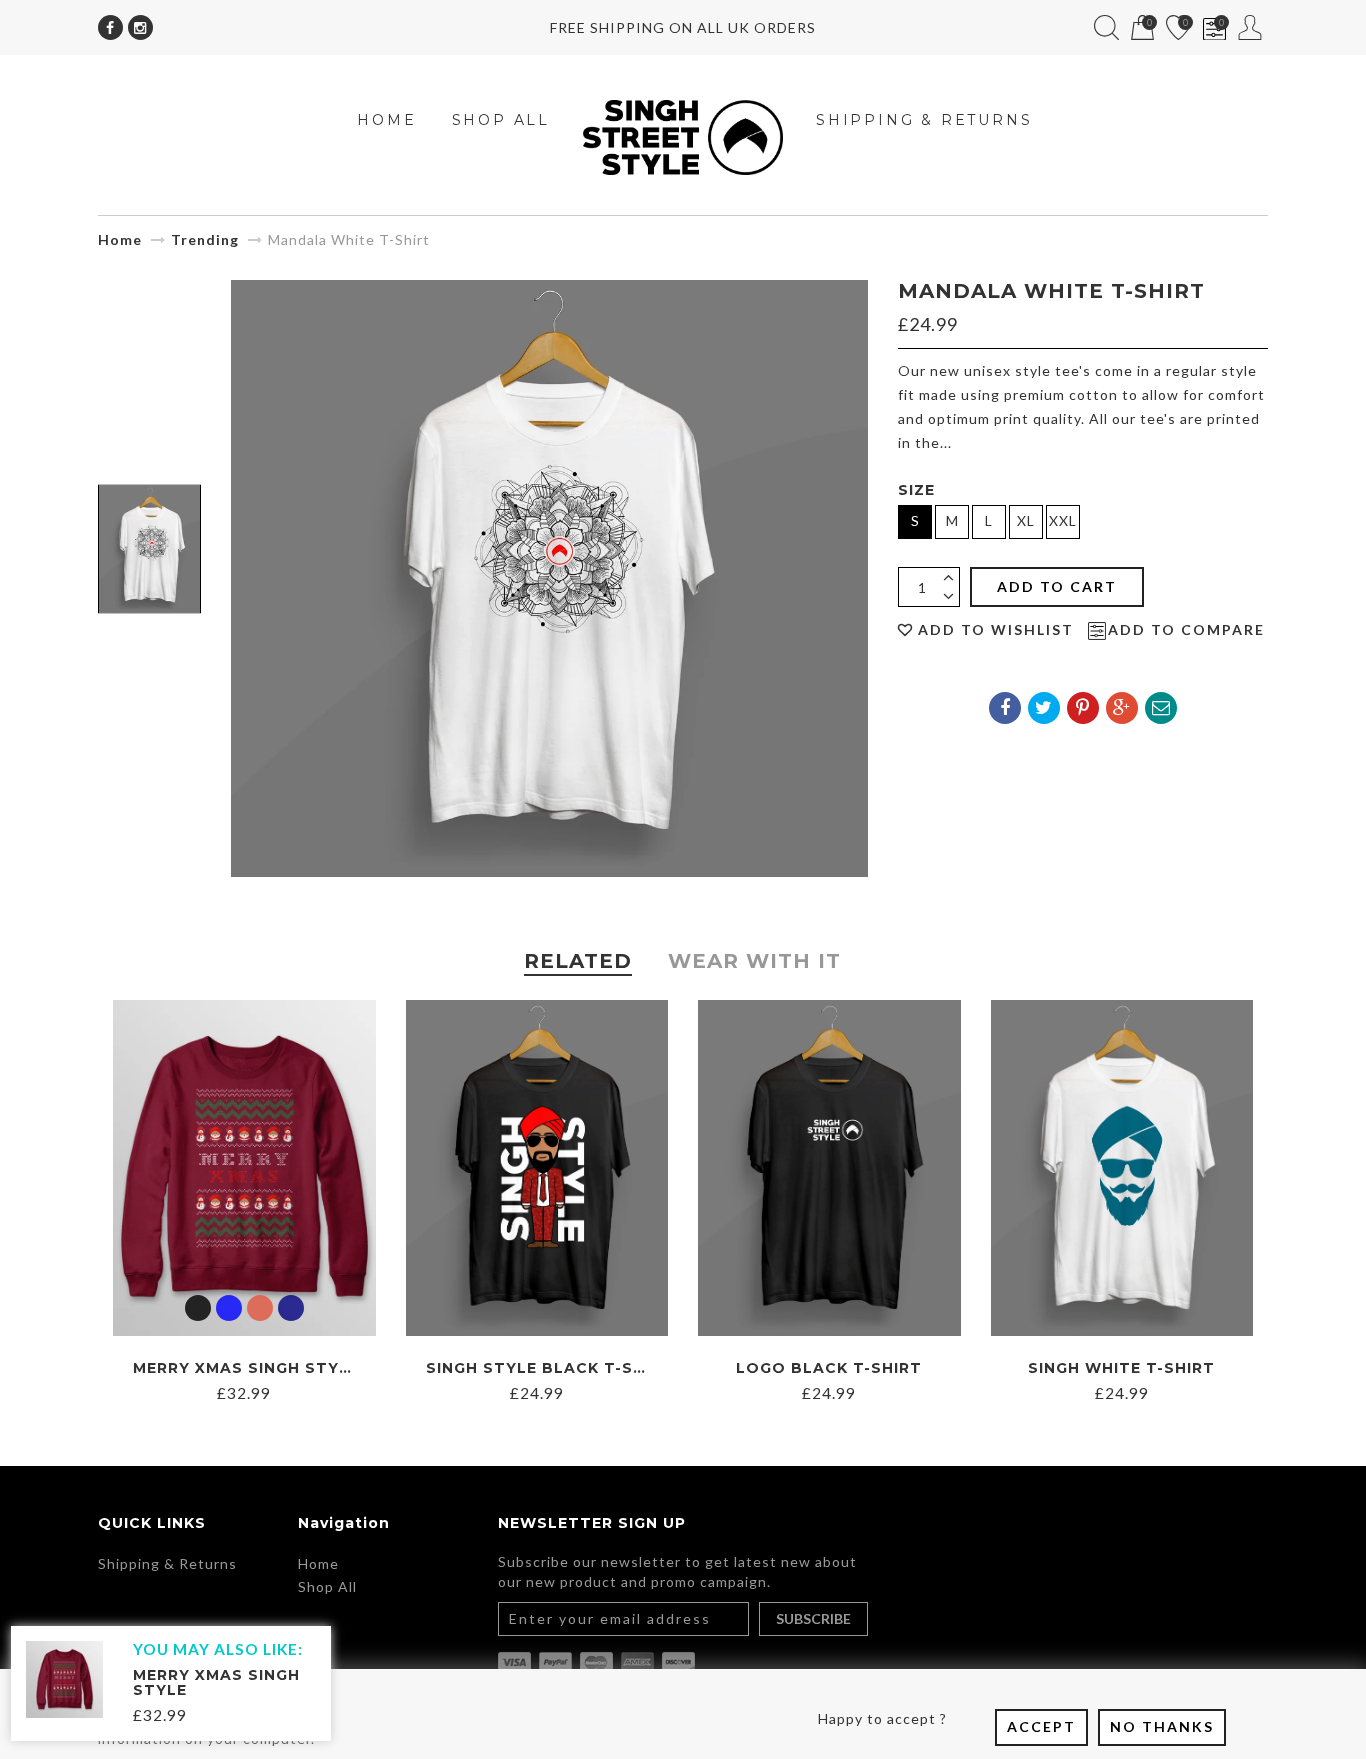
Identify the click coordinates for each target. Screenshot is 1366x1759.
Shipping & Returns (167, 1563)
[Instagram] (140, 27)
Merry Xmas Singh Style (246, 1368)
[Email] (1161, 708)
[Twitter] (1044, 708)
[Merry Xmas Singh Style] (64, 1677)
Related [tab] (578, 961)
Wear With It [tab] (754, 961)
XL (1026, 520)
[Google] (1122, 708)
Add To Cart (1057, 586)
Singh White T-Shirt (1121, 1368)
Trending (205, 239)
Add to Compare (1186, 630)
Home (120, 239)
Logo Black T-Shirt (829, 1368)
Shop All (327, 1586)
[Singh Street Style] (683, 135)
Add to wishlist (996, 630)
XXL (1063, 520)
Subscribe (813, 1618)
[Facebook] (110, 27)
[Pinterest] (1083, 708)
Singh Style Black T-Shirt (549, 1368)
